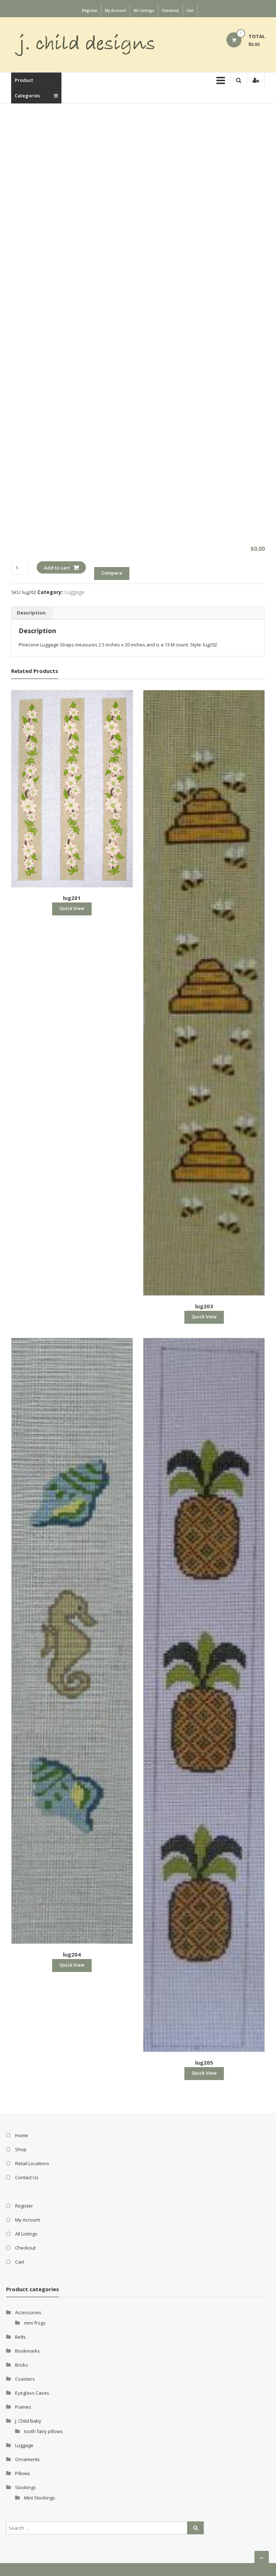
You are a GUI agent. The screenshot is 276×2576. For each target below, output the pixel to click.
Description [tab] (31, 613)
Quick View (72, 908)
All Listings (144, 10)
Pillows (23, 2473)
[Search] (195, 2528)
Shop (21, 2149)
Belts (20, 2337)
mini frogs (35, 2323)
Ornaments (27, 2459)
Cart (190, 10)
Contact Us (27, 2177)
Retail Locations (32, 2163)
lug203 (204, 1306)
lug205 (204, 2062)
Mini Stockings (40, 2498)
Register (90, 10)
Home (22, 2135)
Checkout (170, 10)
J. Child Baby (28, 2421)
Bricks (22, 2365)
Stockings (26, 2487)
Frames (23, 2407)
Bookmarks (27, 2351)
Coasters (25, 2379)
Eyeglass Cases (32, 2393)
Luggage (74, 592)
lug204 (72, 1954)
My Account (116, 10)
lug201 (72, 898)
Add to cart (57, 568)
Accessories (28, 2312)
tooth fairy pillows (43, 2431)
